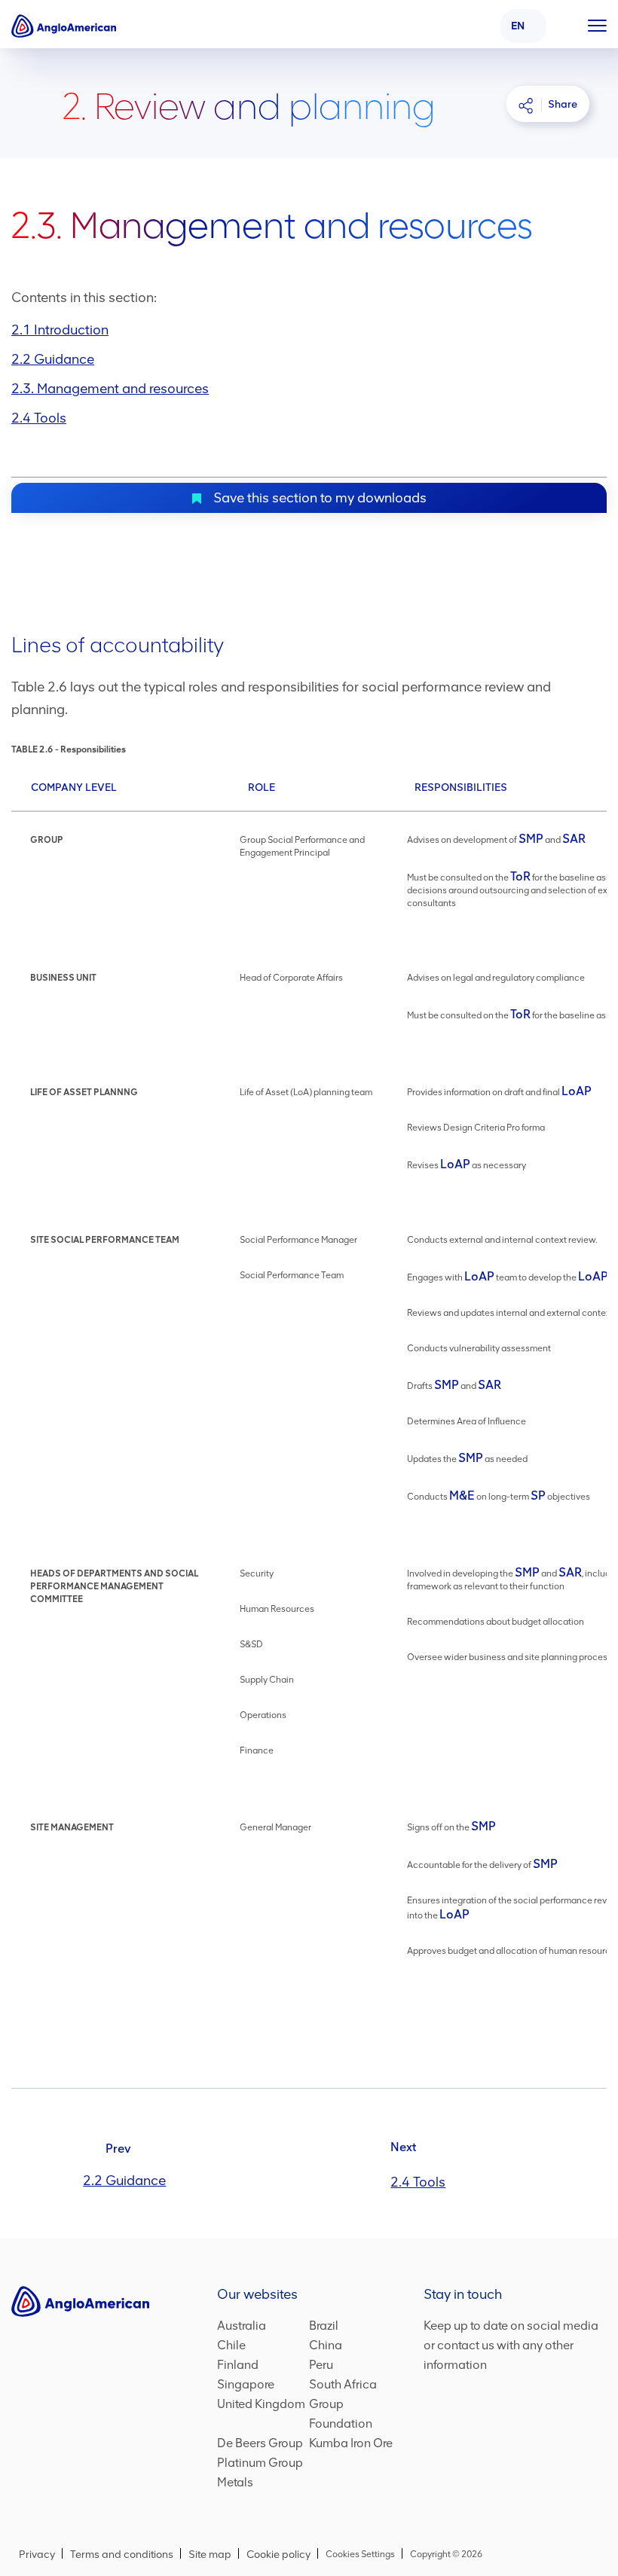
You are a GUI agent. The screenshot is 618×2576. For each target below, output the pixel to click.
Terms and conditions (122, 2555)
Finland (238, 2366)
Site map (210, 2555)
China (326, 2347)
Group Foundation (352, 2415)
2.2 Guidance (53, 359)
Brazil (324, 2327)
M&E (462, 1496)
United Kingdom (261, 2405)
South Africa (343, 2386)
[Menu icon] (597, 23)
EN (518, 26)
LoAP (577, 1091)
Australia (242, 2327)
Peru (321, 2366)
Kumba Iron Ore (351, 2445)
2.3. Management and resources (110, 389)
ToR (520, 876)
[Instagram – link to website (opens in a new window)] (514, 2462)
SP (538, 1496)
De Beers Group (260, 2445)
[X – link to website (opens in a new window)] (487, 2462)
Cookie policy (278, 2555)
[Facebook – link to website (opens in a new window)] (433, 2462)
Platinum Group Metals (260, 2474)
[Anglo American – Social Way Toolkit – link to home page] (64, 26)
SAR (574, 839)
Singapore (246, 2386)
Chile (231, 2347)
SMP (531, 839)
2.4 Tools (39, 418)
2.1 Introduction (60, 330)
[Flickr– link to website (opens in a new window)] (544, 2462)
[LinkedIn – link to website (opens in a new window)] (459, 2462)
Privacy (37, 2555)
